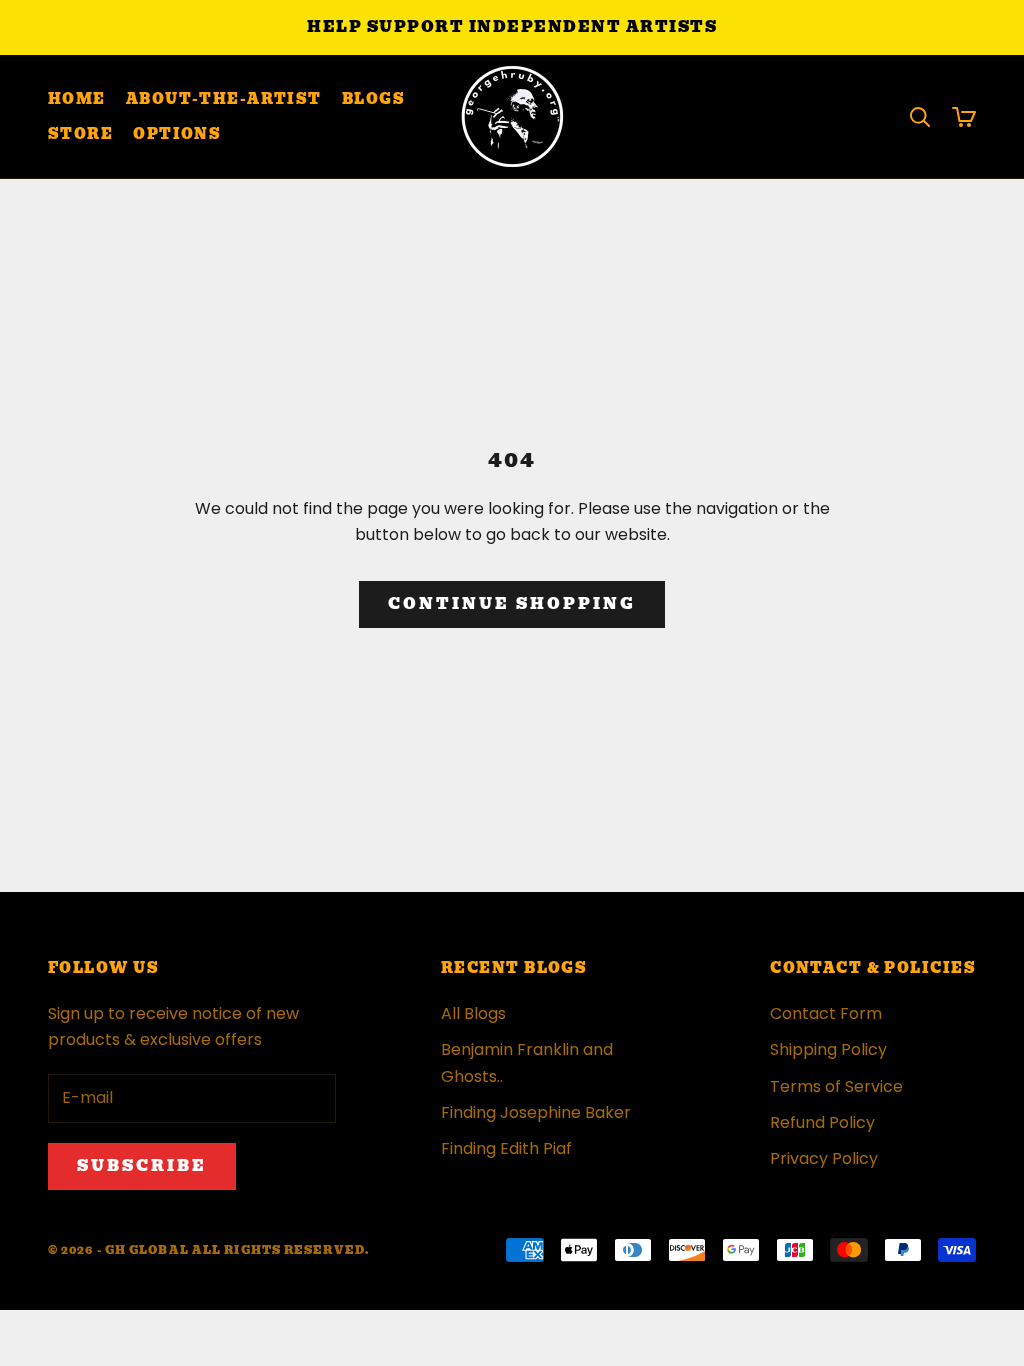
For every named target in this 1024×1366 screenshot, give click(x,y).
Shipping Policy (828, 1049)
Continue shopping (512, 604)
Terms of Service (836, 1086)
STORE (80, 134)
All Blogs (473, 1013)
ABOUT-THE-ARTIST (224, 99)
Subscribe (142, 1166)
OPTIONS (177, 134)
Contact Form (826, 1013)
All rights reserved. (280, 1250)
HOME (77, 99)
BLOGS (373, 99)
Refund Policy (822, 1122)
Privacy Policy (824, 1158)
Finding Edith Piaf (506, 1148)
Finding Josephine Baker (536, 1112)
